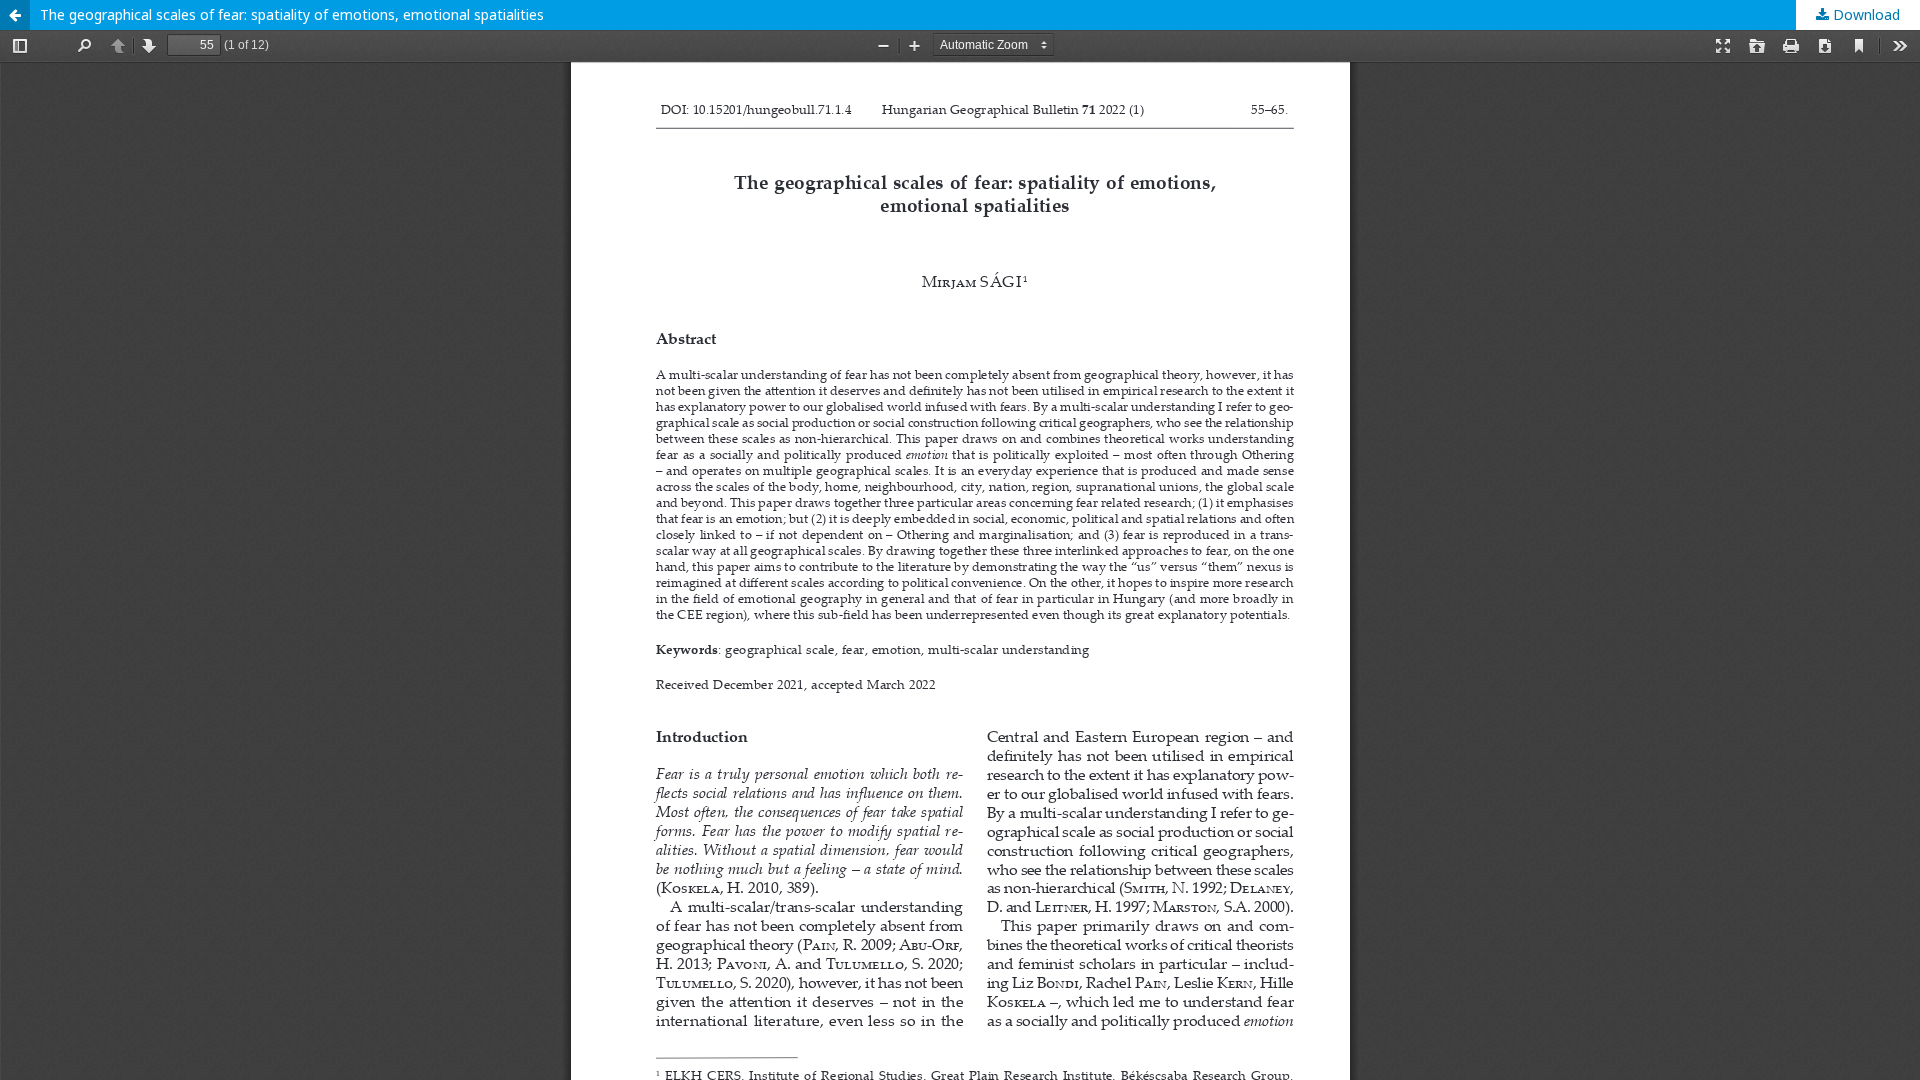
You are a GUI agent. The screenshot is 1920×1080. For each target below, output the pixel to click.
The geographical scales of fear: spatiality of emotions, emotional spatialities (292, 14)
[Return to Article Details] (15, 15)
